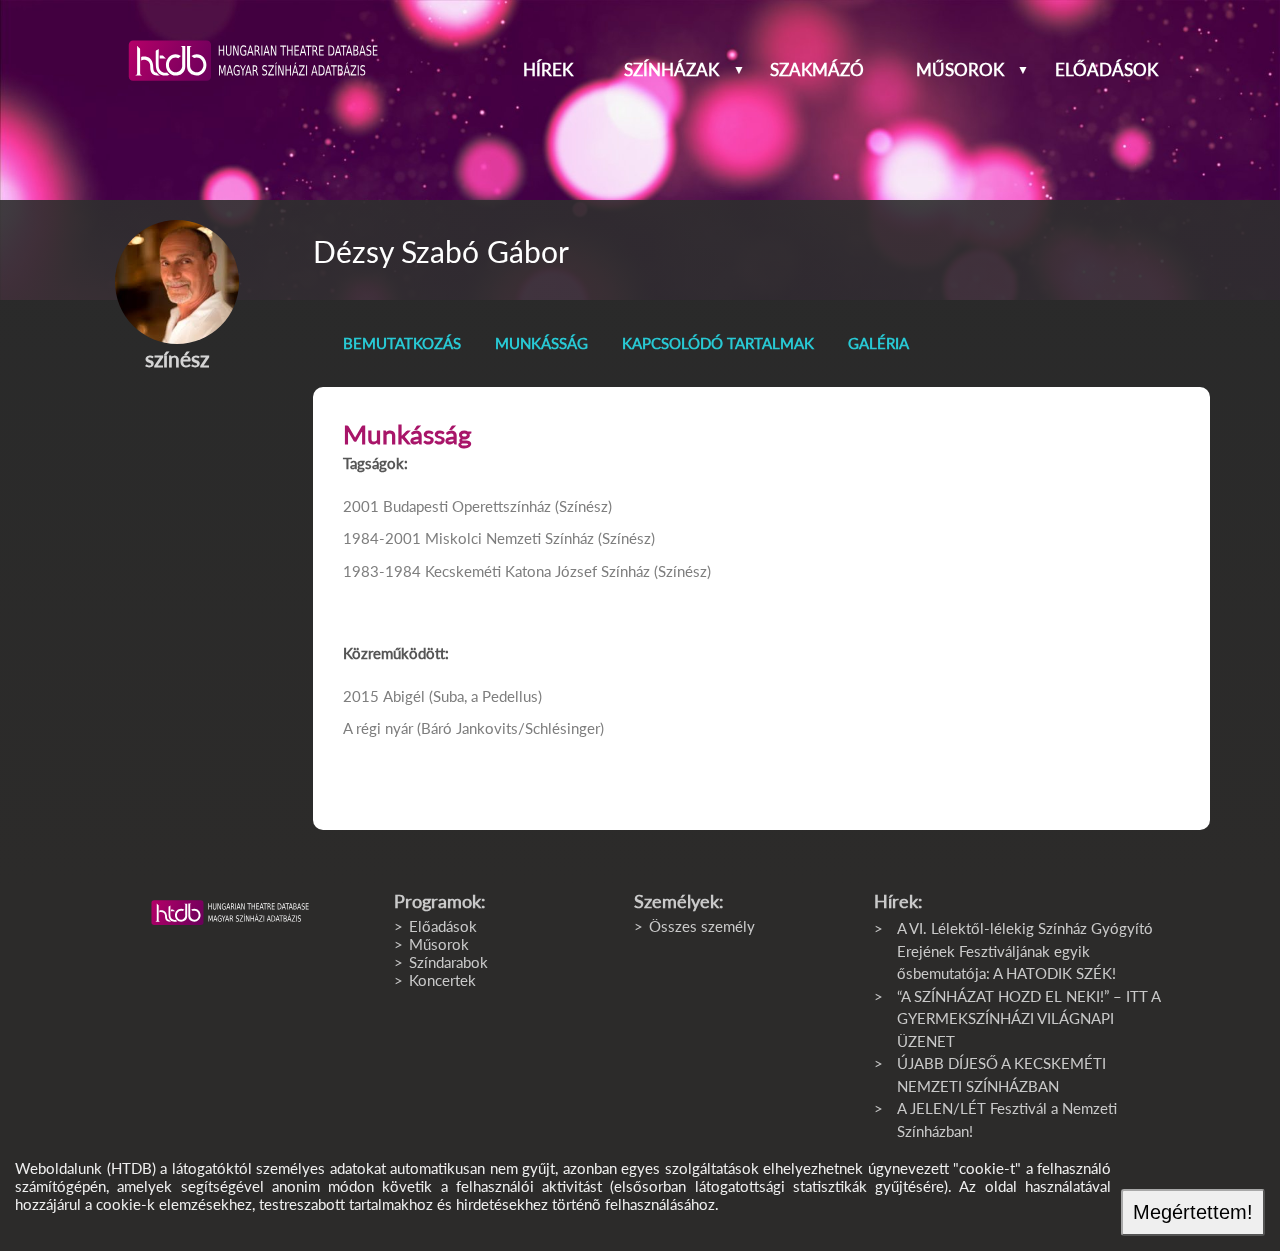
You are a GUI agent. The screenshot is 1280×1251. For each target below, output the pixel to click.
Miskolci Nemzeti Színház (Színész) (540, 538)
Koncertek (442, 980)
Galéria (878, 343)
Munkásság (541, 343)
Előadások (1106, 70)
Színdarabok (448, 962)
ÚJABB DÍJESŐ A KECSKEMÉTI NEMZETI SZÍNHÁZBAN (1001, 1074)
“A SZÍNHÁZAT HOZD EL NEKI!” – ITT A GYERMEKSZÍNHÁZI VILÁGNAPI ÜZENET (1028, 1018)
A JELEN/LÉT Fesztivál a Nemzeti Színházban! (1007, 1119)
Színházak (671, 70)
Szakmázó (817, 70)
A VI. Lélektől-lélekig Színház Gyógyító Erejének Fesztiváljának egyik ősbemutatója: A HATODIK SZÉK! (1025, 950)
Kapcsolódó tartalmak (718, 343)
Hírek (548, 70)
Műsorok (960, 70)
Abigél (404, 696)
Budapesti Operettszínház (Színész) (497, 506)
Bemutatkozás (402, 343)
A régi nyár (378, 728)
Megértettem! (1193, 1212)
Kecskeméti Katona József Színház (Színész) (568, 571)
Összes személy (702, 926)
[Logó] (230, 913)
